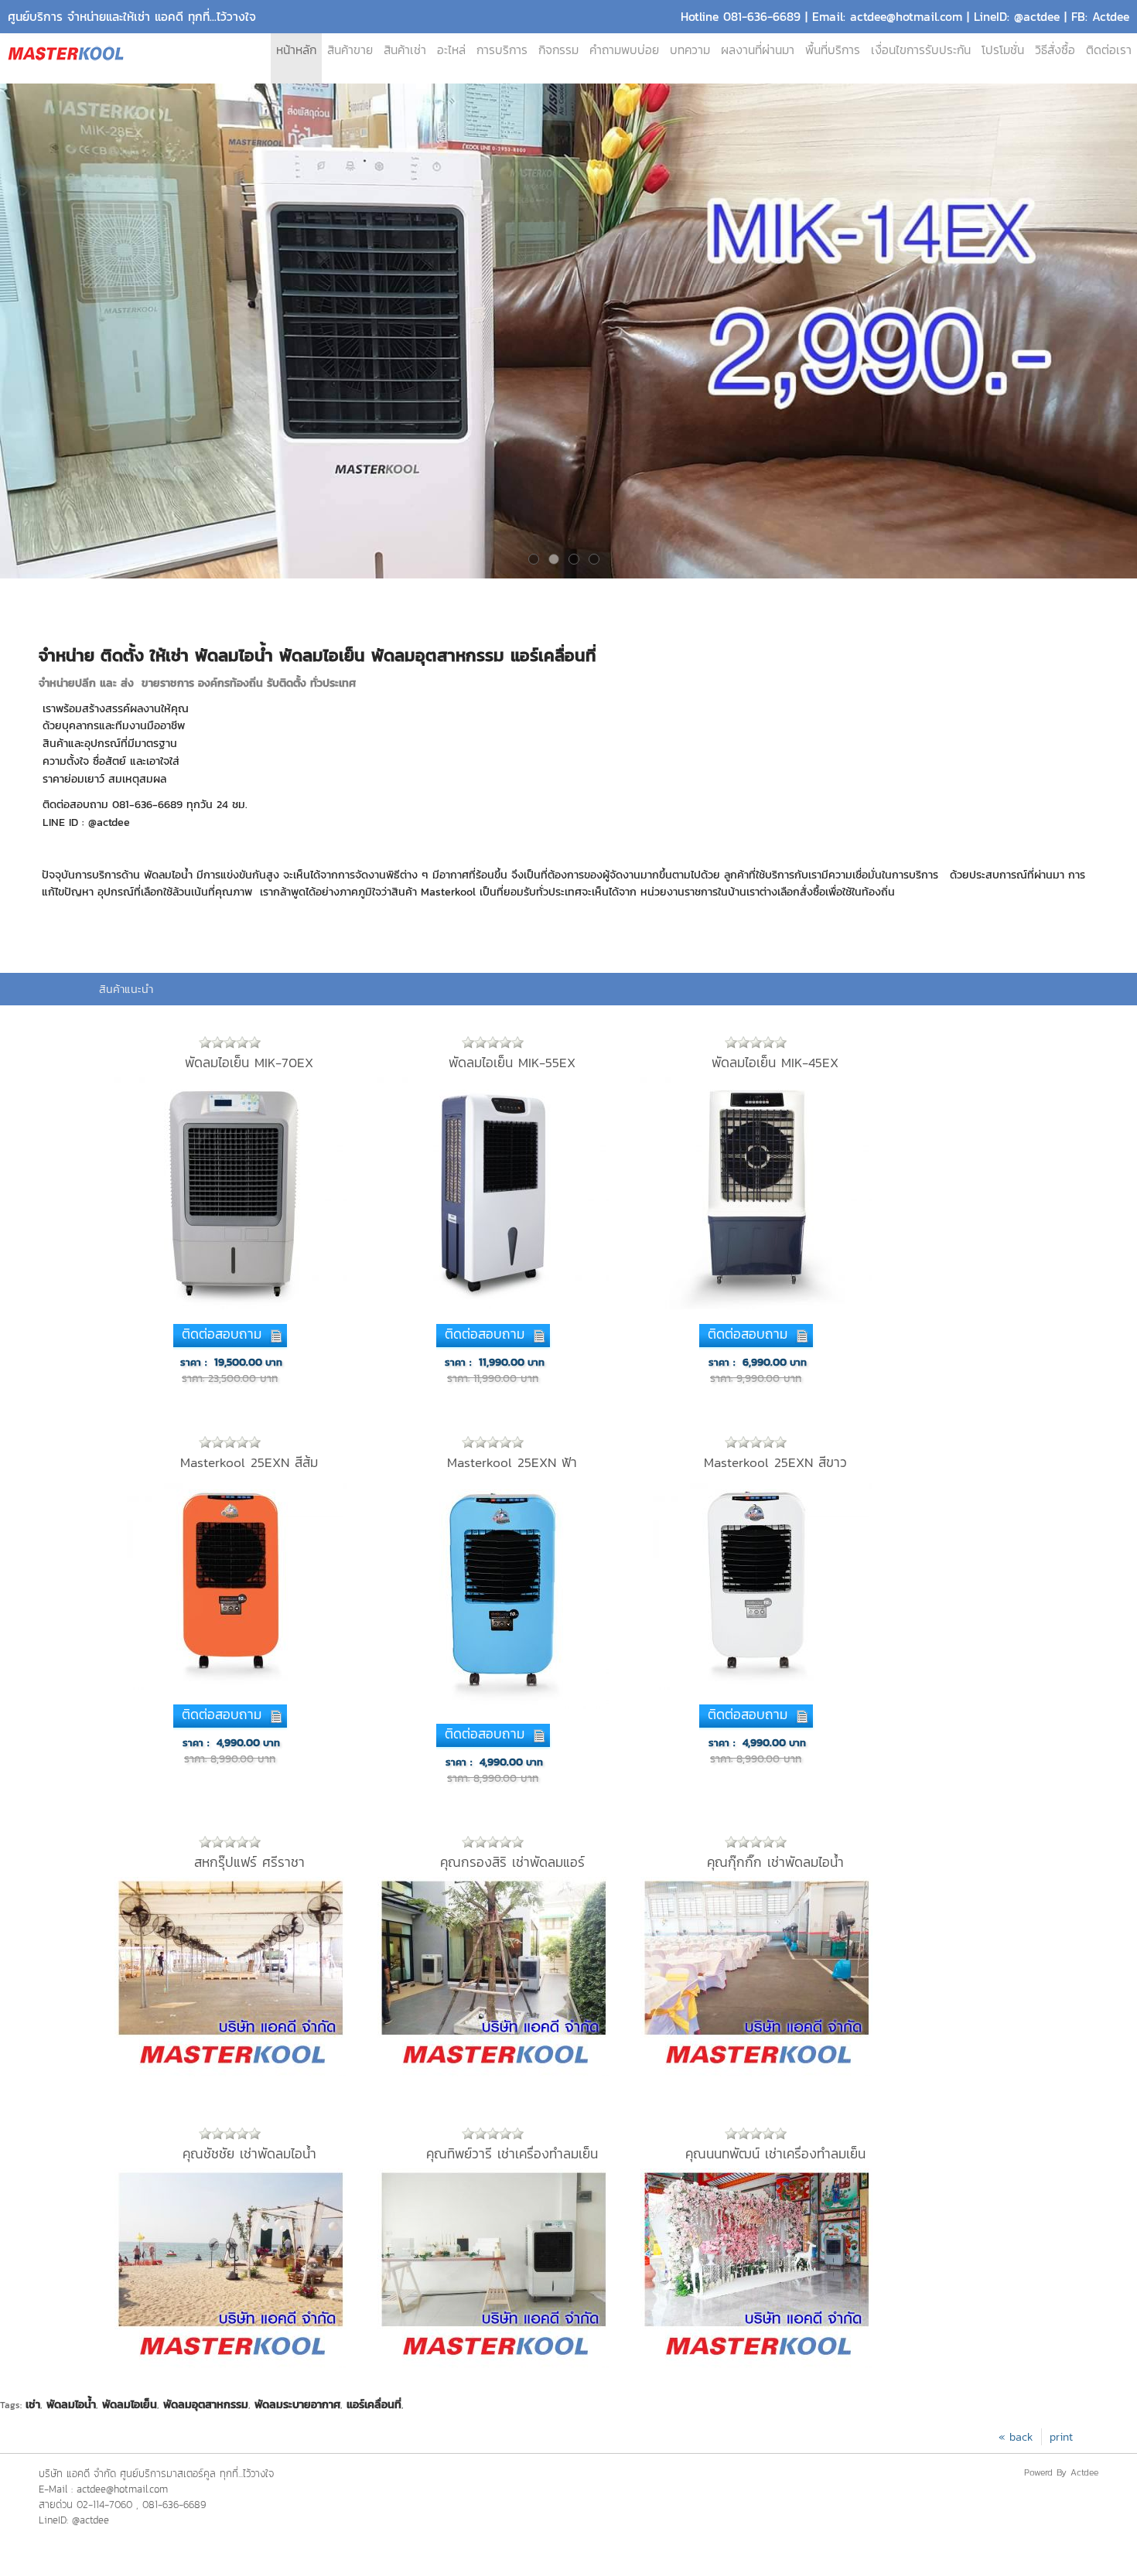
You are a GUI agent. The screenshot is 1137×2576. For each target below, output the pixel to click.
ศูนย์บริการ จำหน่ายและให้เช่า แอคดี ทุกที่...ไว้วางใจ (132, 17)
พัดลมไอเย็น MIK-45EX (775, 1063)
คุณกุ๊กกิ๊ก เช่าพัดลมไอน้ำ (775, 1862)
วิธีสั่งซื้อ (1055, 50)
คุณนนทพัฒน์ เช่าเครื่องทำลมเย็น (775, 2154)
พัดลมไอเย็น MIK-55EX (512, 1063)
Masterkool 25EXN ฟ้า (512, 1462)
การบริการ (502, 50)
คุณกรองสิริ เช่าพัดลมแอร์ (512, 1862)
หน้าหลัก (296, 50)
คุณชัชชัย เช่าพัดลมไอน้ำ (249, 2154)
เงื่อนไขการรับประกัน (921, 50)
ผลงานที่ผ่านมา (758, 50)
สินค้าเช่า (405, 50)
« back (1016, 2437)
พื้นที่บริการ (833, 50)
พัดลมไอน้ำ (71, 2404)
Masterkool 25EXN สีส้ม (249, 1462)
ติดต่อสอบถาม (222, 1334)
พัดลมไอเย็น (130, 2404)
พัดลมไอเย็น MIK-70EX (249, 1063)
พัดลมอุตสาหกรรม (206, 2404)
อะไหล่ (451, 50)
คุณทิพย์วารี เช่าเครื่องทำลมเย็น (512, 2154)
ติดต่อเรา (1109, 50)
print (1061, 2437)
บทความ (690, 50)
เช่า (33, 2404)
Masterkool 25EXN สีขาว (775, 1462)
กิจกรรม (558, 50)
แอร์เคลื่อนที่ (374, 2404)
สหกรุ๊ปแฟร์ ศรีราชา (249, 1862)
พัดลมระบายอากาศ (297, 2404)
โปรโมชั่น (1003, 50)
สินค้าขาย (350, 50)
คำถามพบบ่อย (624, 50)
